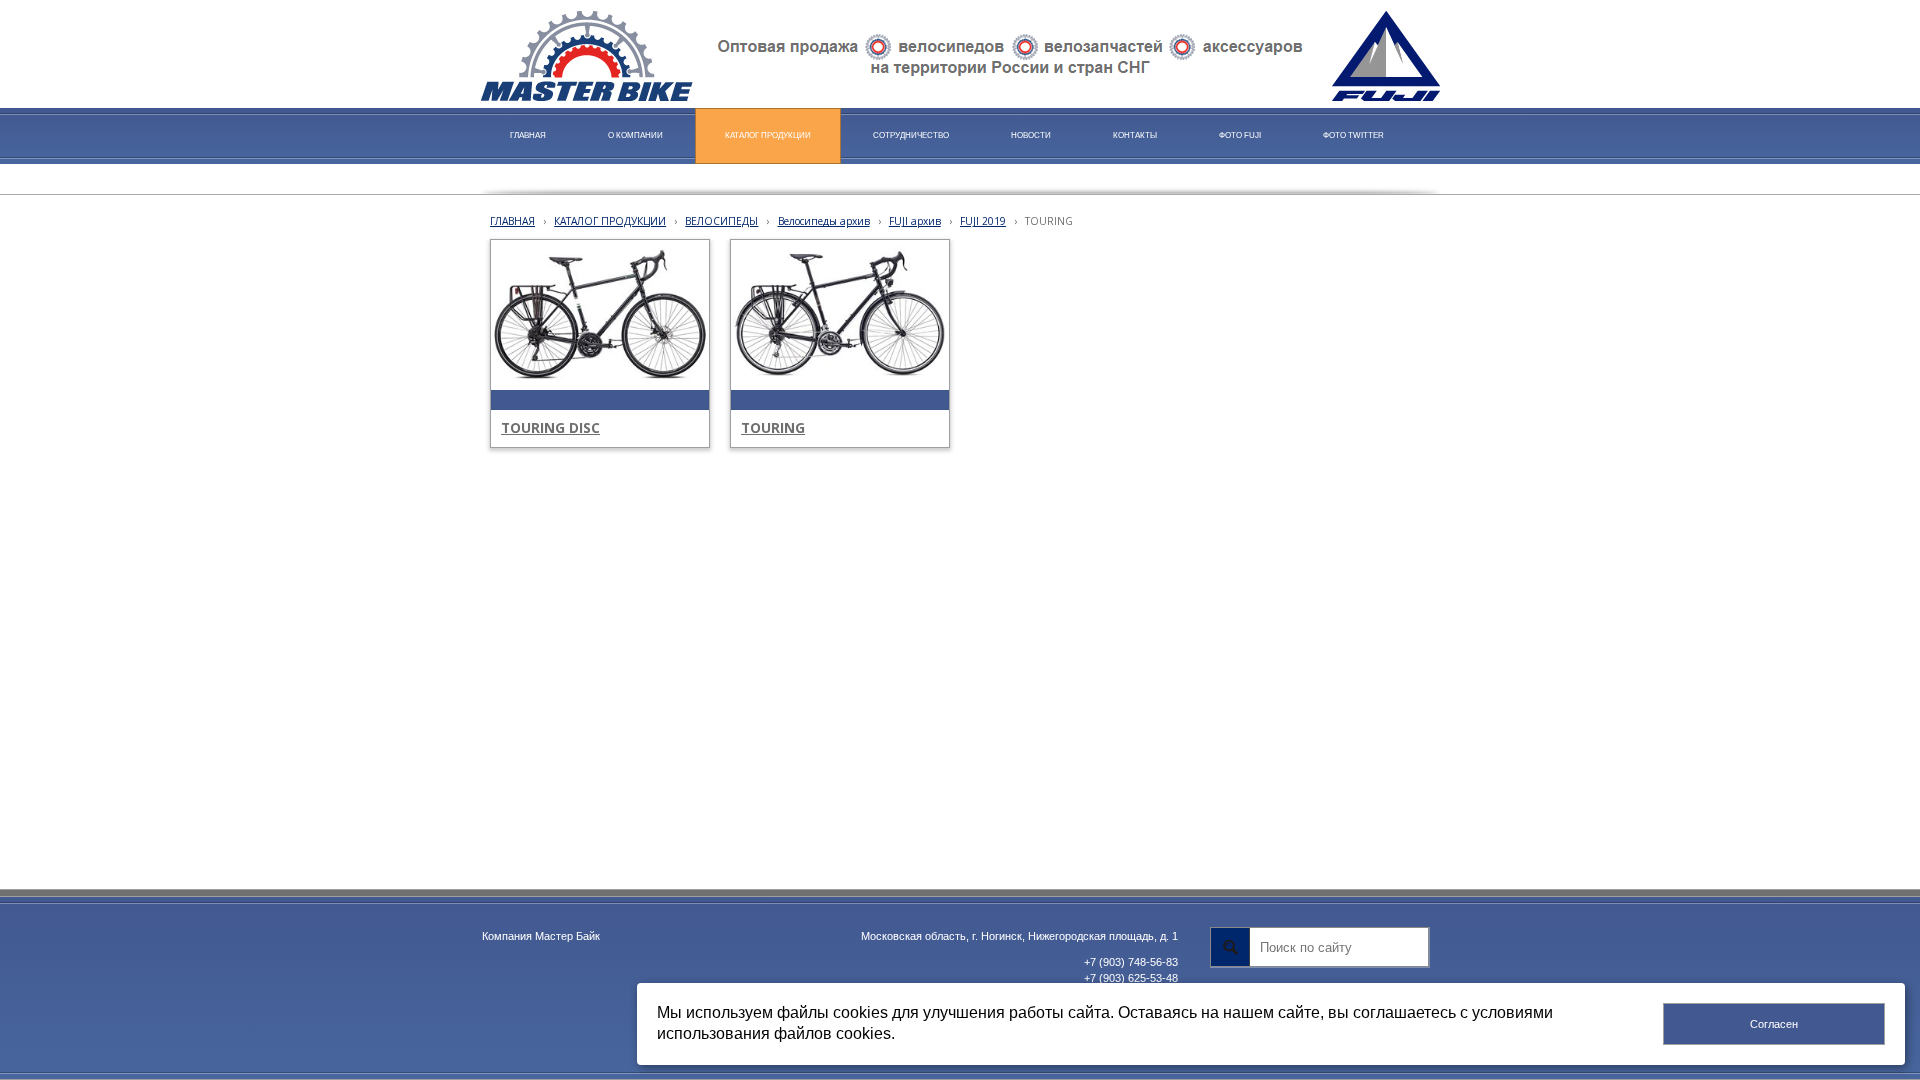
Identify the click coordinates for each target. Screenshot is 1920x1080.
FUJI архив (915, 221)
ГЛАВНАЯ (512, 221)
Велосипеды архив (824, 221)
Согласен (1774, 1024)
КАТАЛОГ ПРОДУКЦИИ (610, 221)
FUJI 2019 (983, 221)
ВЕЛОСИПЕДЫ (721, 221)
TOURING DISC (550, 427)
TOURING (773, 427)
